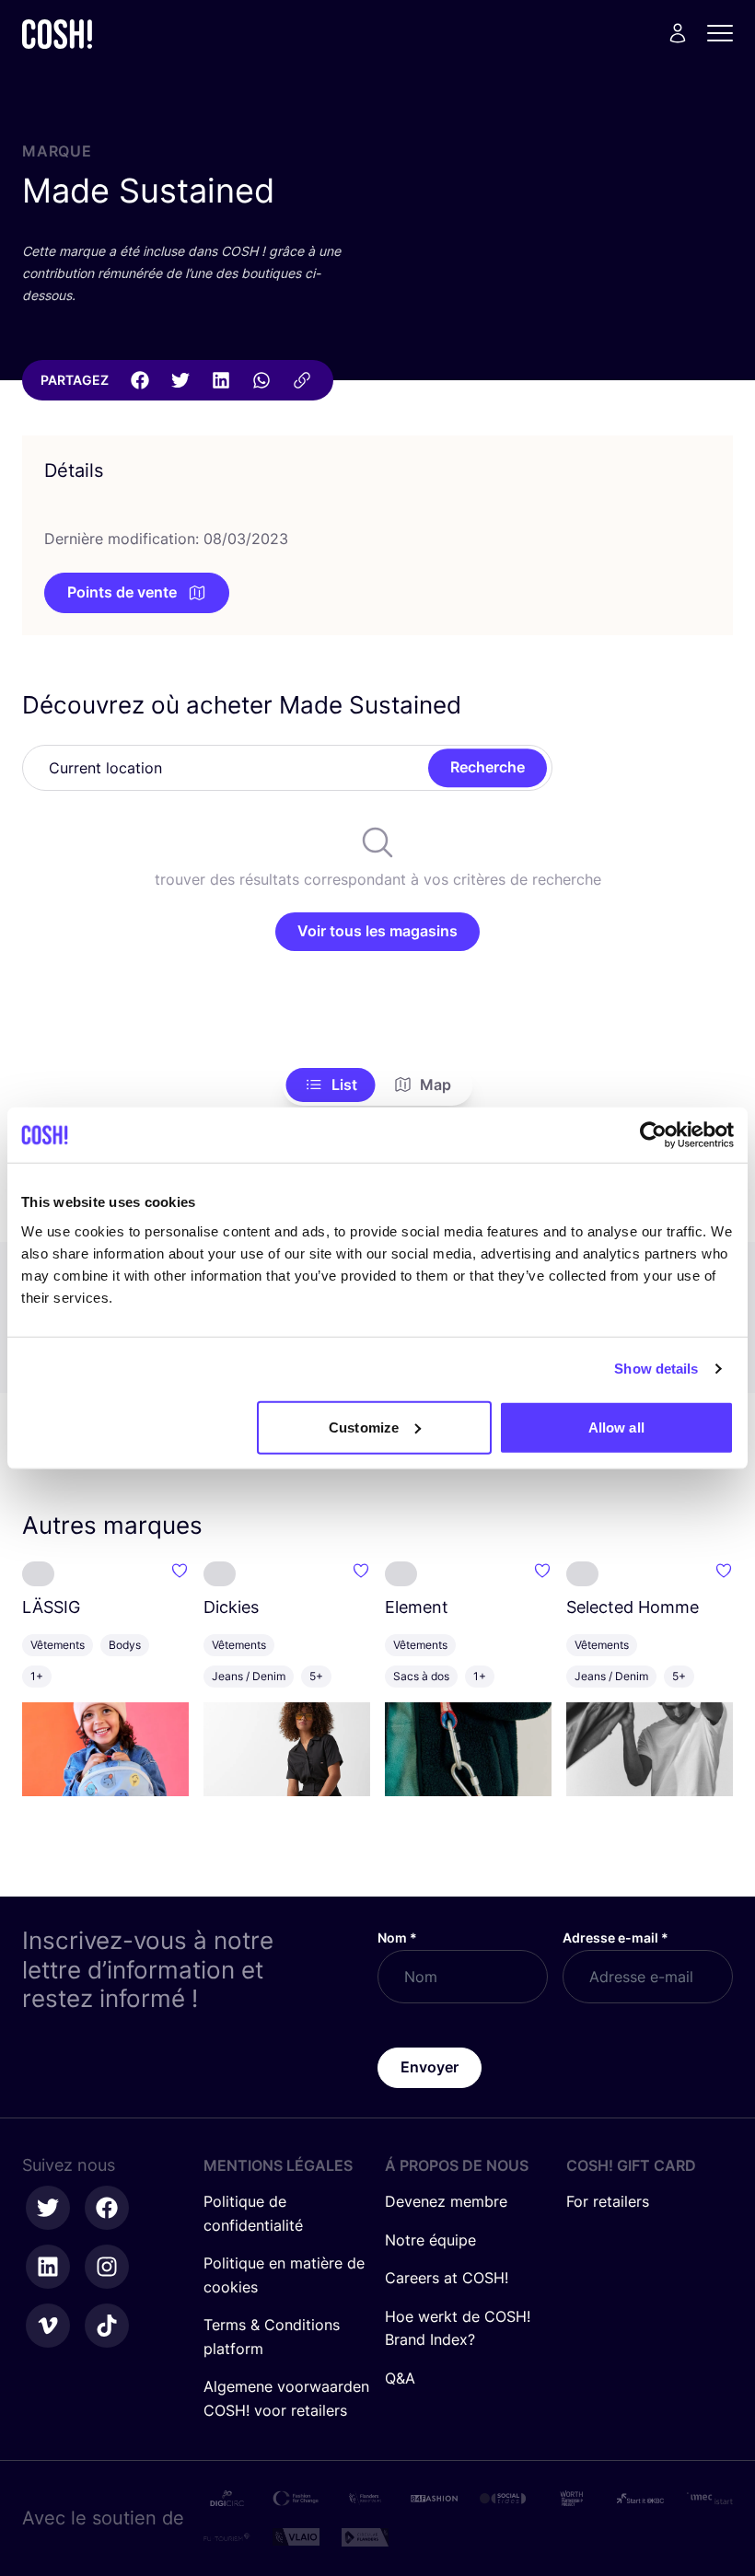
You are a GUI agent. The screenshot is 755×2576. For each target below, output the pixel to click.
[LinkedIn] (221, 380)
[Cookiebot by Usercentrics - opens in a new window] (653, 1135)
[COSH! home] (57, 34)
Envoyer (430, 2067)
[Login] (678, 33)
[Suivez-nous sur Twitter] (48, 2208)
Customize (364, 1427)
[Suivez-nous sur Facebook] (107, 2208)
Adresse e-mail (616, 1938)
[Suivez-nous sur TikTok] (107, 2326)
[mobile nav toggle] (726, 33)
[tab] (331, 1085)
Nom (397, 1938)
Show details (656, 1369)
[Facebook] (140, 380)
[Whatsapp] (261, 380)
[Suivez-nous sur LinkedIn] (48, 2267)
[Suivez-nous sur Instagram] (107, 2267)
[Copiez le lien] (302, 380)
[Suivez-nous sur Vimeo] (48, 2326)
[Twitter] (180, 380)
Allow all (616, 1427)
